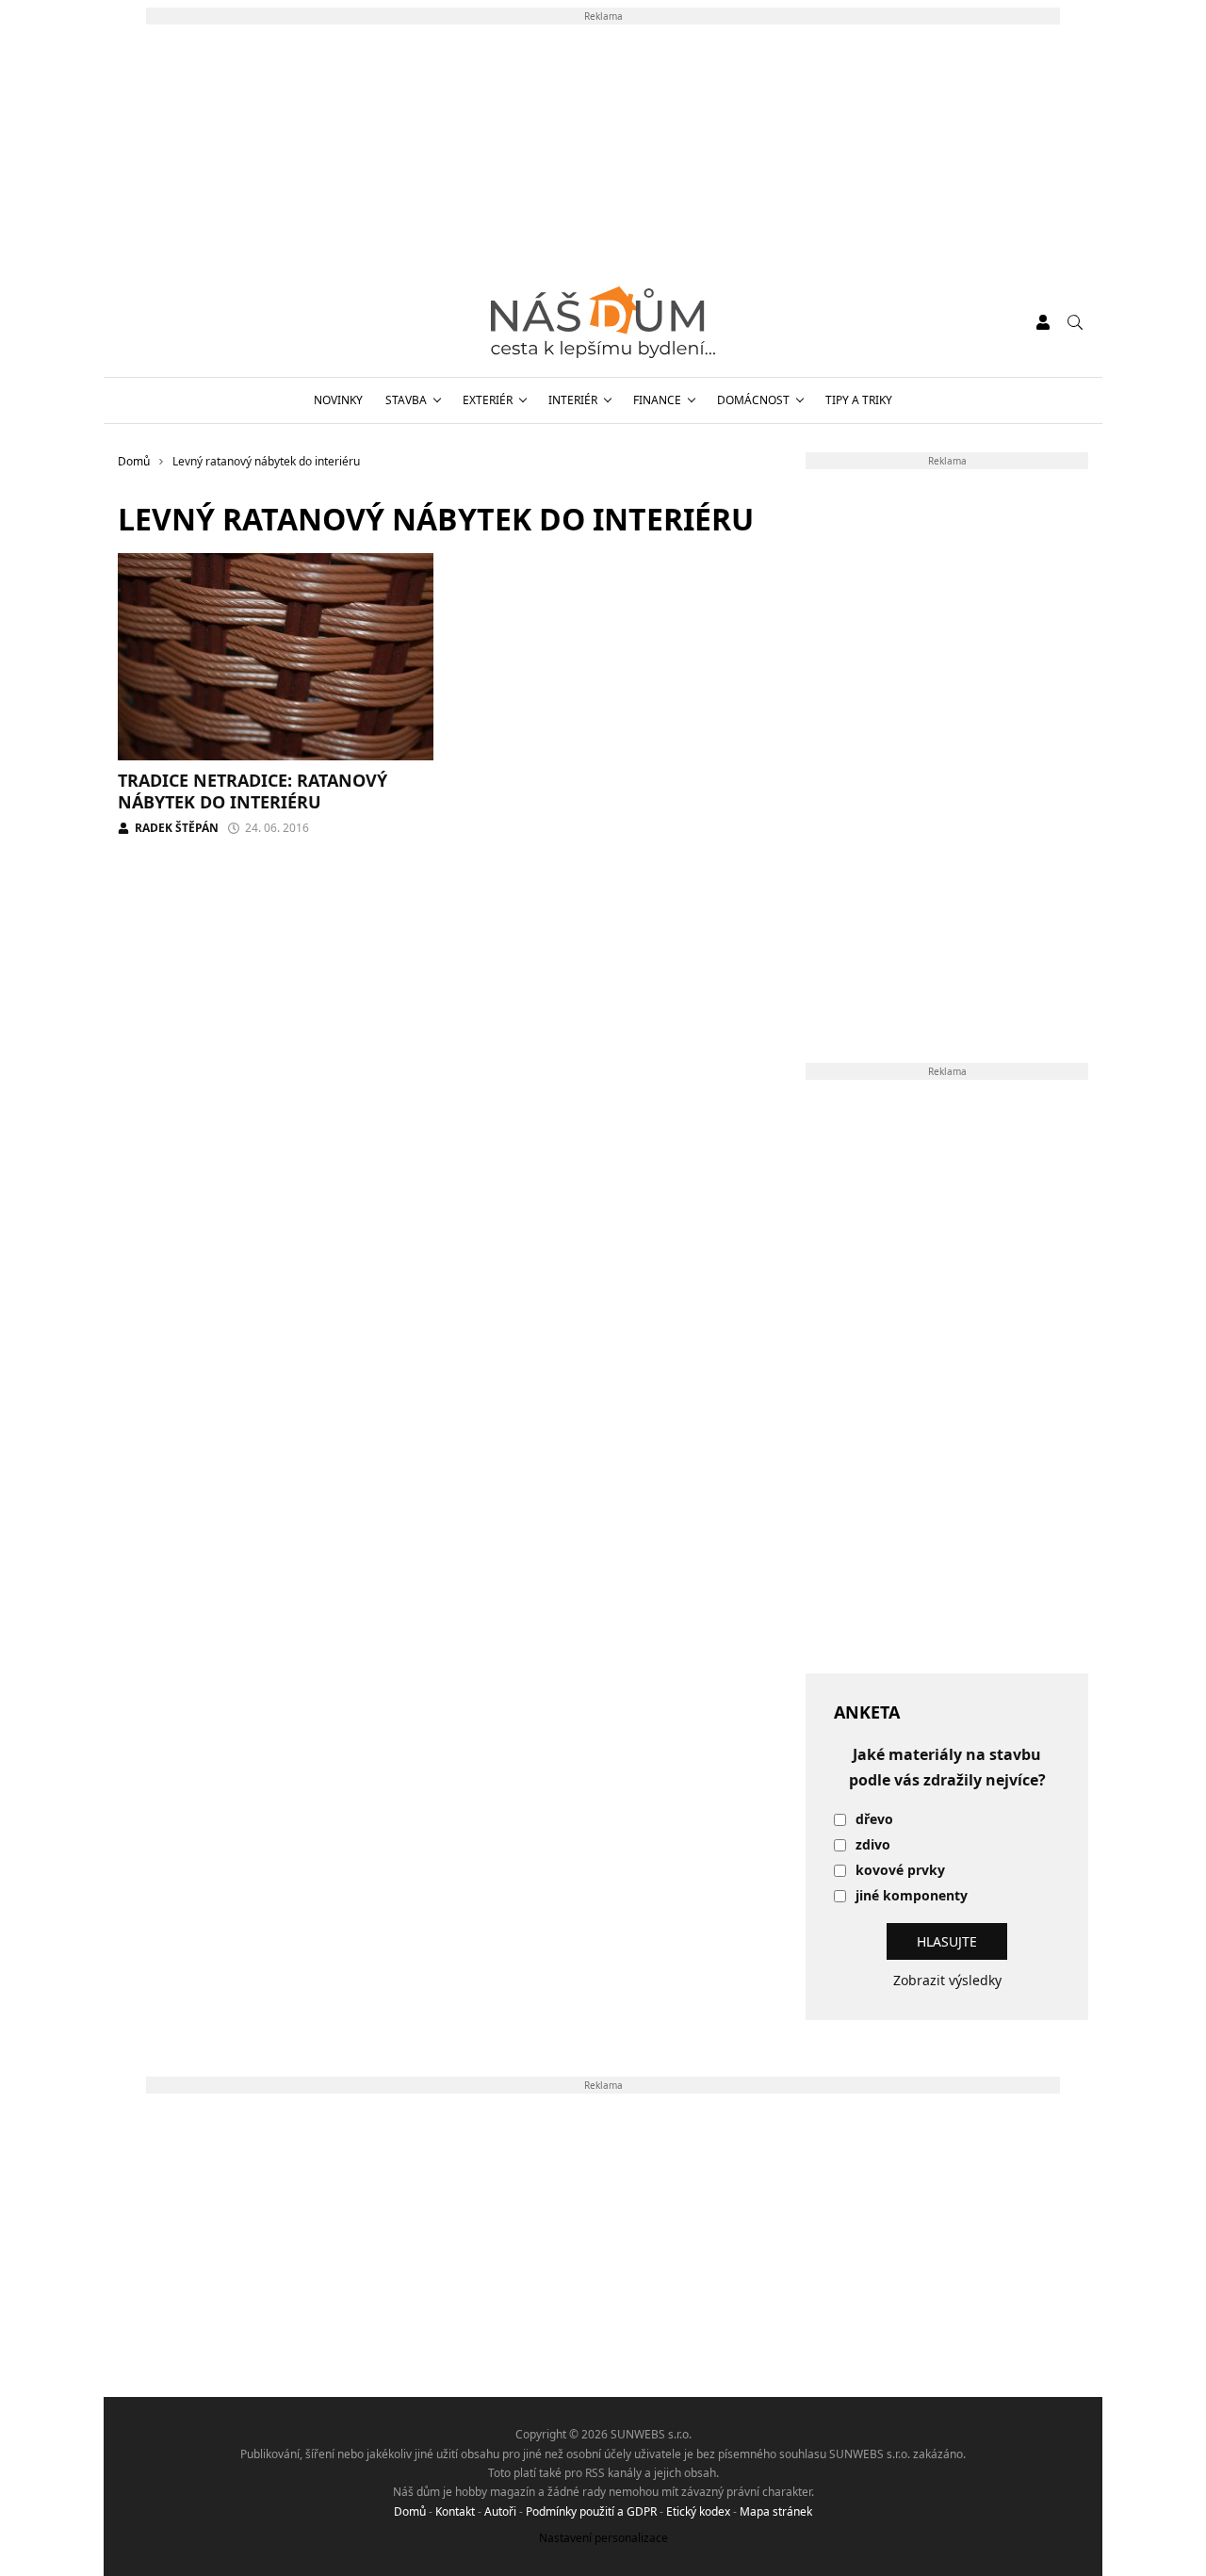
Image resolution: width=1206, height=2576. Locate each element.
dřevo (874, 1820)
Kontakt (455, 2511)
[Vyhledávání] (1075, 322)
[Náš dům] (603, 322)
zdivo (873, 1845)
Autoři (500, 2511)
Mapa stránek (776, 2511)
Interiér (573, 400)
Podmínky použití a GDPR (591, 2511)
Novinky (338, 400)
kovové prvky (900, 1871)
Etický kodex (698, 2511)
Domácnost (753, 400)
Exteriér (488, 400)
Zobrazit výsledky (947, 1980)
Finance (657, 400)
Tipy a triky (859, 400)
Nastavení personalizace (603, 2538)
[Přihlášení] (1043, 322)
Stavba (406, 400)
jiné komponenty (912, 1896)
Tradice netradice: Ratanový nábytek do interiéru (253, 791)
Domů (410, 2511)
